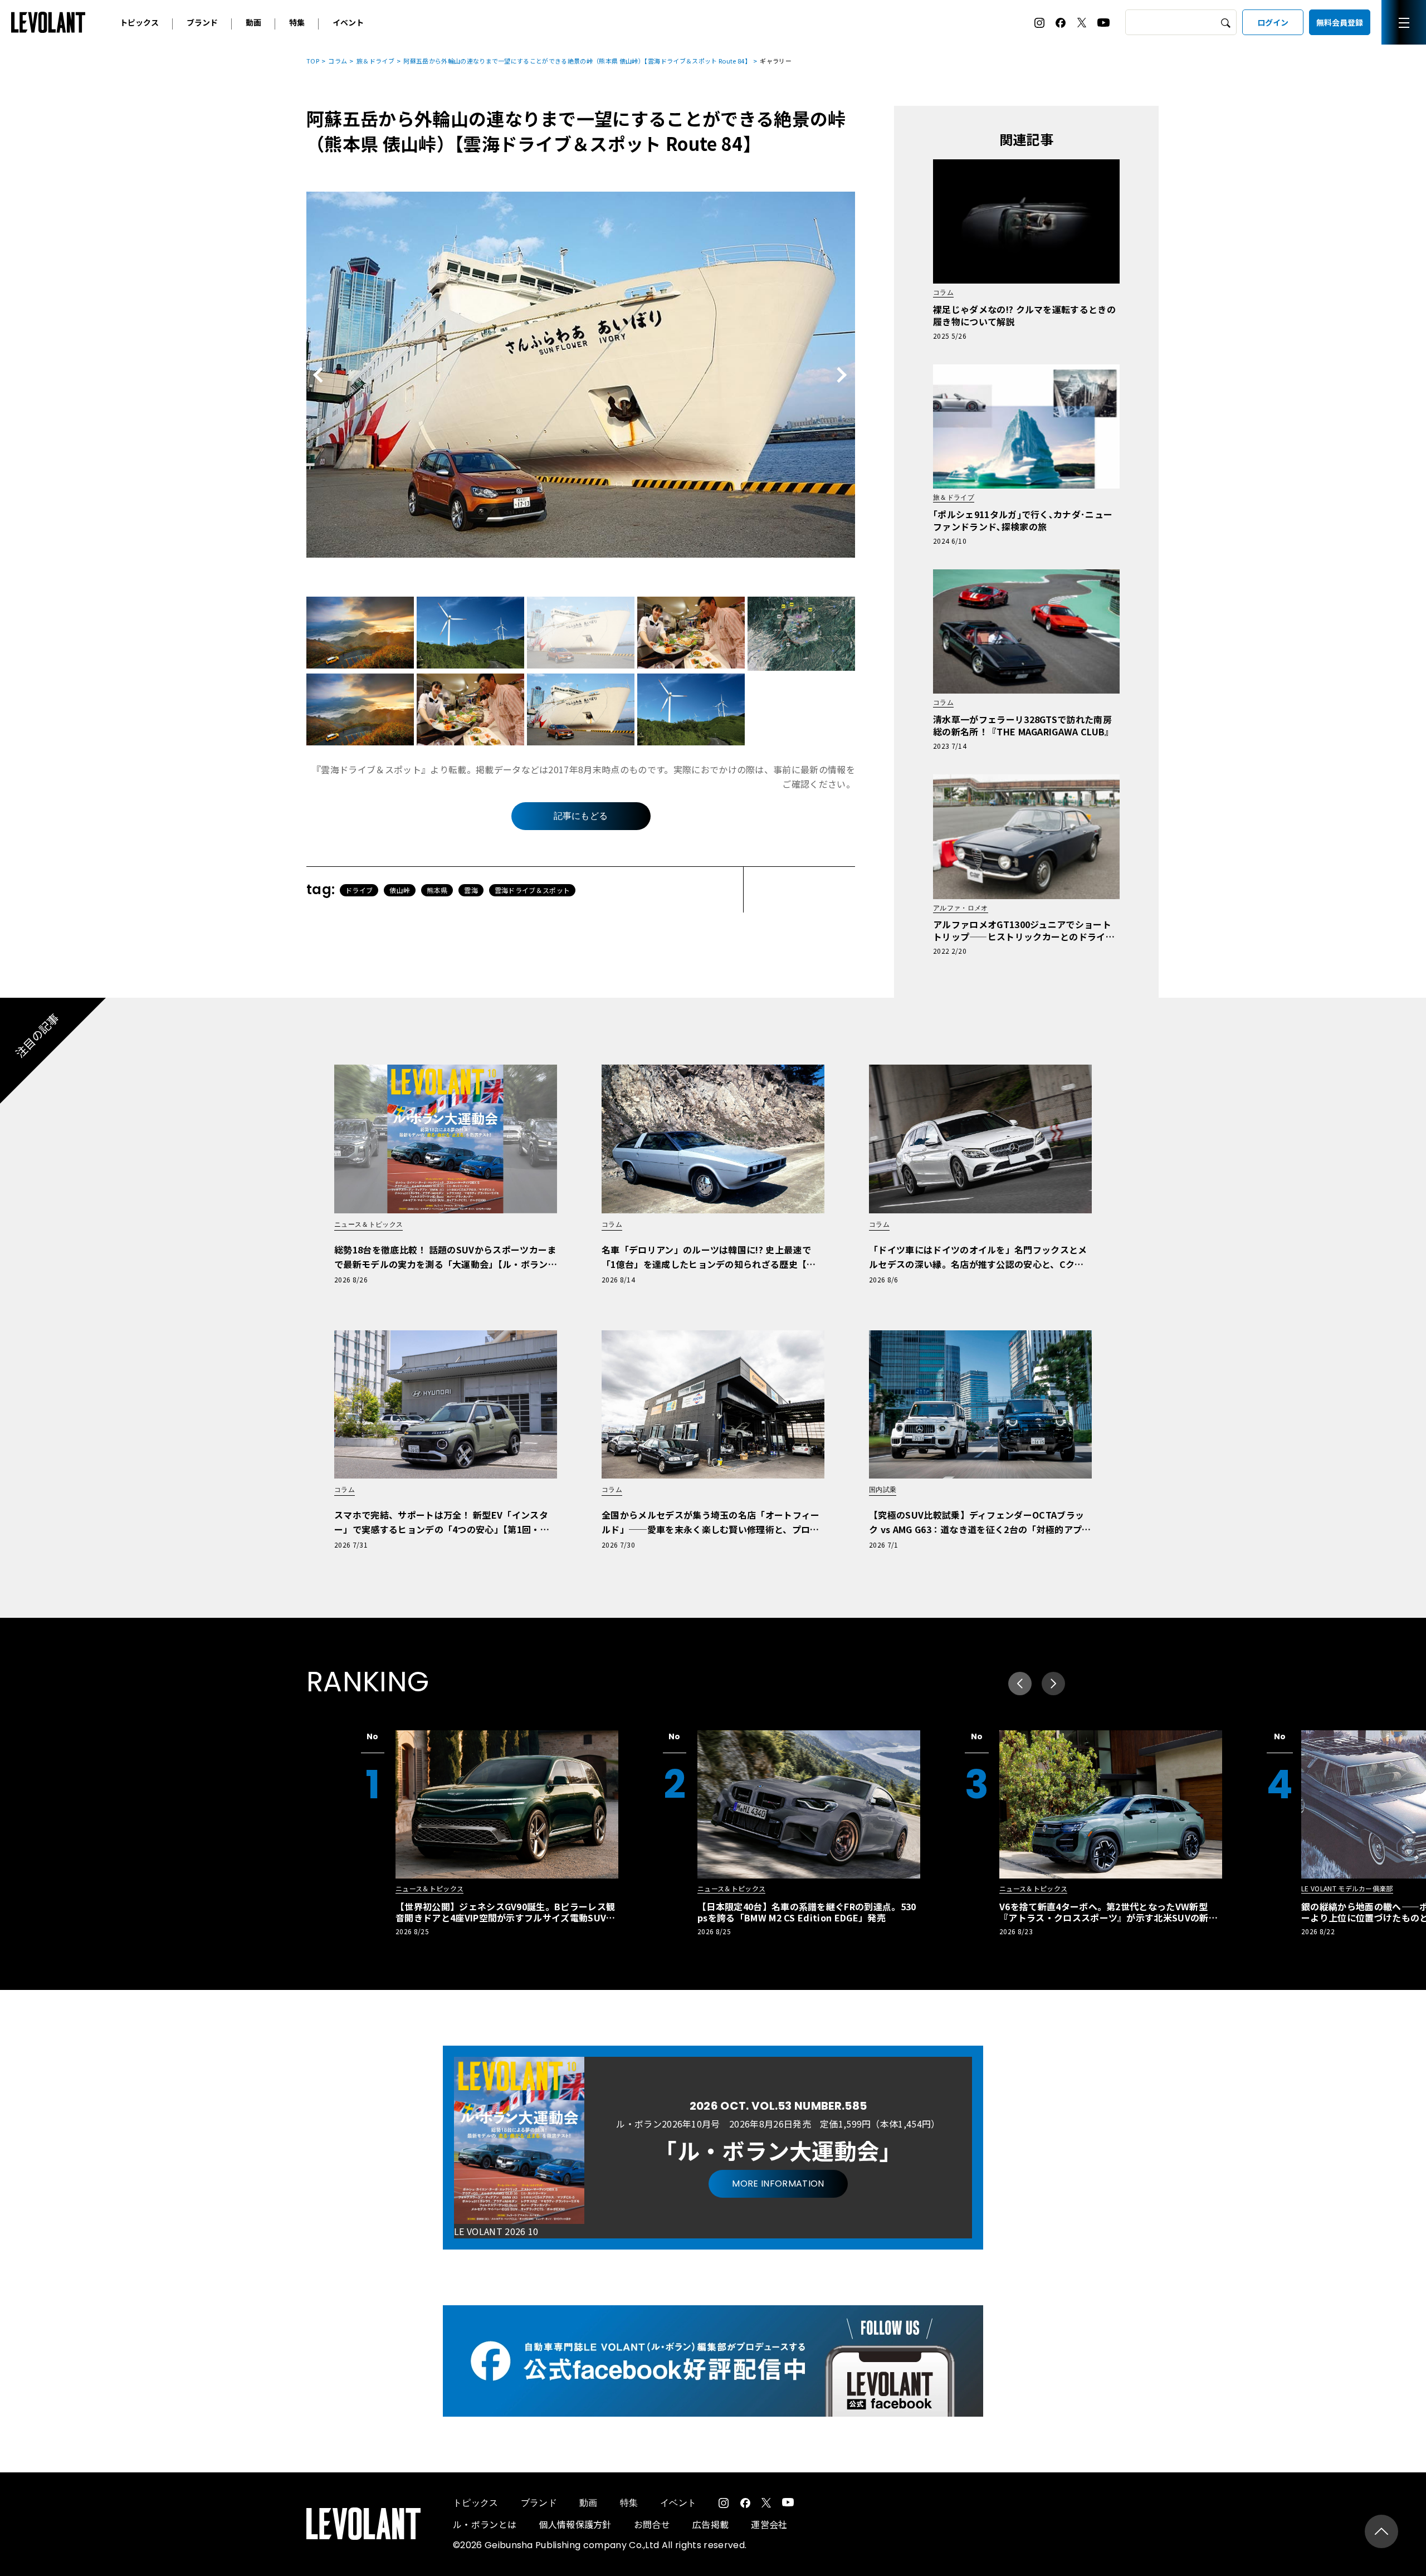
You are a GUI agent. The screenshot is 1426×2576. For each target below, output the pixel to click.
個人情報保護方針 (575, 2524)
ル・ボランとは (485, 2524)
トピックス (139, 22)
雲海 (471, 890)
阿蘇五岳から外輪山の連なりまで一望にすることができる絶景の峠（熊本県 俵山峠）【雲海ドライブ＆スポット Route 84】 (577, 61)
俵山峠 (400, 890)
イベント (348, 22)
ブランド (202, 22)
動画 (253, 22)
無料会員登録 (1340, 22)
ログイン (1273, 22)
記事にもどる (581, 816)
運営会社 (769, 2524)
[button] (1053, 1684)
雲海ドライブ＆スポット (533, 890)
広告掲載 (710, 2524)
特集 (297, 22)
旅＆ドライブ (375, 61)
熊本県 (437, 890)
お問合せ (652, 2524)
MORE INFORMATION (778, 2184)
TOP (313, 61)
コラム (338, 61)
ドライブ (359, 890)
